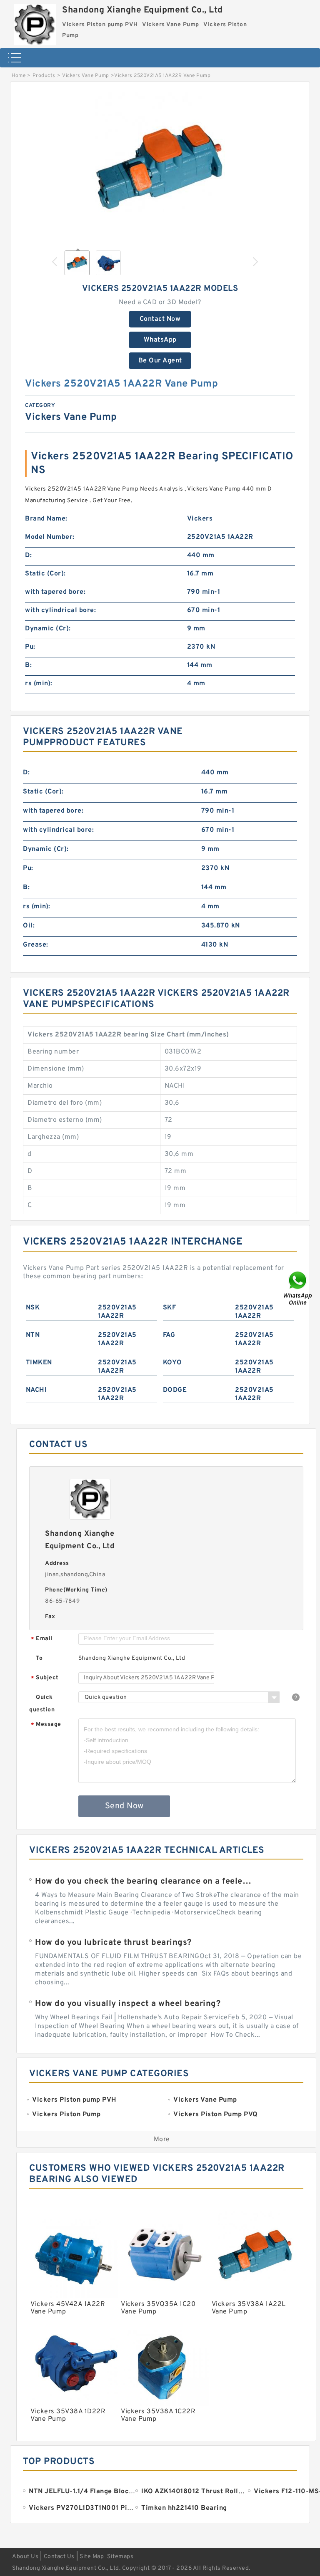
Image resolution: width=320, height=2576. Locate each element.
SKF (170, 1308)
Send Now (124, 1806)
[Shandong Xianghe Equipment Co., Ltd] (35, 23)
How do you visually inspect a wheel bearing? (128, 2004)
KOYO (172, 1363)
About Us (25, 2557)
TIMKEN (39, 1363)
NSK (33, 1308)
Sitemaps (120, 2557)
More (162, 2140)
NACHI (36, 1390)
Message (46, 1725)
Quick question (42, 1704)
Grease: (36, 945)
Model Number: (50, 537)
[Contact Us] (298, 1288)
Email (42, 1639)
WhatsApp (160, 340)
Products (44, 76)
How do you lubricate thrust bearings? (113, 1943)
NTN (33, 1335)
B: (28, 665)
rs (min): (39, 684)
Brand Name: (46, 519)
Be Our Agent (160, 361)
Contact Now (160, 319)
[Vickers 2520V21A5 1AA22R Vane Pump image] (160, 167)
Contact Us (59, 2557)
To (39, 1658)
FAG (169, 1335)
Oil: (29, 926)
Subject (45, 1678)
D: (28, 555)
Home (19, 76)
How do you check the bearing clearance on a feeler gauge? (145, 1882)
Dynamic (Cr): (48, 629)
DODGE (175, 1390)
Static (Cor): (45, 574)
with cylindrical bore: (60, 610)
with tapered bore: (55, 592)
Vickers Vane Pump (86, 76)
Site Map (92, 2557)
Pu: (30, 647)
